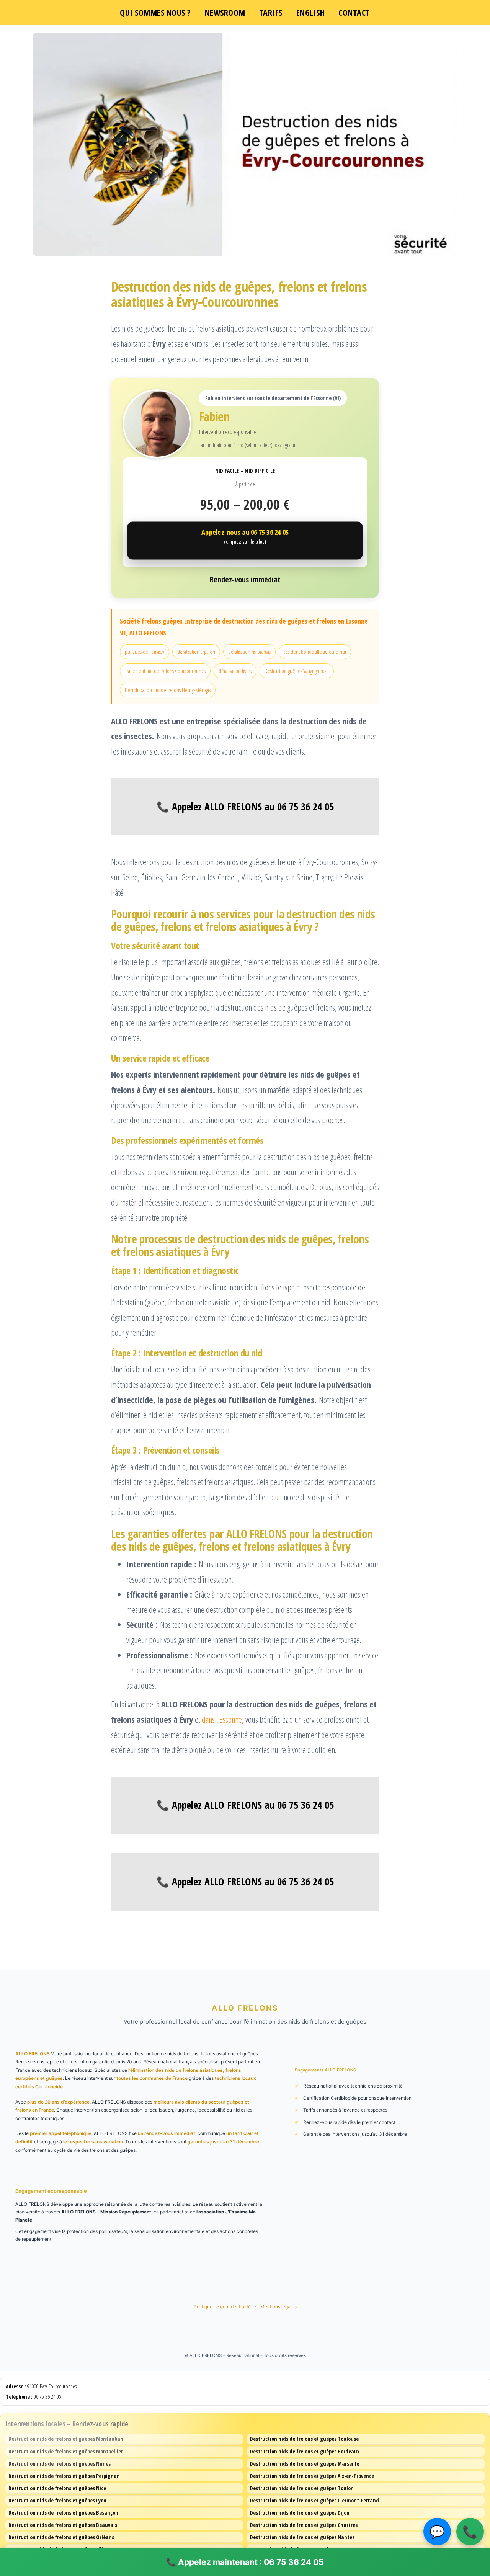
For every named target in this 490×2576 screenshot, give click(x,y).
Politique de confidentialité (223, 2307)
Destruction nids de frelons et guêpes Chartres (304, 2525)
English (311, 12)
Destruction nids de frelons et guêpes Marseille (305, 2464)
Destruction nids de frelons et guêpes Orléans (61, 2537)
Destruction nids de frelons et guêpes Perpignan (64, 2476)
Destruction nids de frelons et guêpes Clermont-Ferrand (314, 2500)
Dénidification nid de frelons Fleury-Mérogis (168, 690)
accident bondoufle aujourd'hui (315, 652)
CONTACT (354, 12)
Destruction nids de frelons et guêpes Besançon (63, 2513)
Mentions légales (278, 2307)
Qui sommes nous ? (155, 12)
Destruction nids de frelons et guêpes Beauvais (63, 2525)
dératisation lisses (235, 671)
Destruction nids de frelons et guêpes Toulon (302, 2488)
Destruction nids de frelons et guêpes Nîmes (60, 2464)
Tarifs (271, 12)
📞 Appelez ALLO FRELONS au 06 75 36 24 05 (245, 807)
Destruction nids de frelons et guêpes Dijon (300, 2513)
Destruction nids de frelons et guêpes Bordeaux (305, 2451)
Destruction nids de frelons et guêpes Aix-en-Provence (312, 2476)
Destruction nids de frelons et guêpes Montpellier (66, 2451)
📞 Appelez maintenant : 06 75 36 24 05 (245, 2562)
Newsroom (225, 12)
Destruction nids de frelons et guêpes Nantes (302, 2537)
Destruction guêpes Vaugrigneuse (297, 671)
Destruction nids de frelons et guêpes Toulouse (304, 2439)
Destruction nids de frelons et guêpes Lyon (57, 2500)
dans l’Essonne (222, 1719)
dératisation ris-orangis (249, 652)
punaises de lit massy (145, 652)
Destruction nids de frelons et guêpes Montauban (66, 2439)
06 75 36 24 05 (47, 2397)
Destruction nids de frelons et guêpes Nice (57, 2488)
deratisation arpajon (196, 652)
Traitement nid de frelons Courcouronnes (165, 671)
